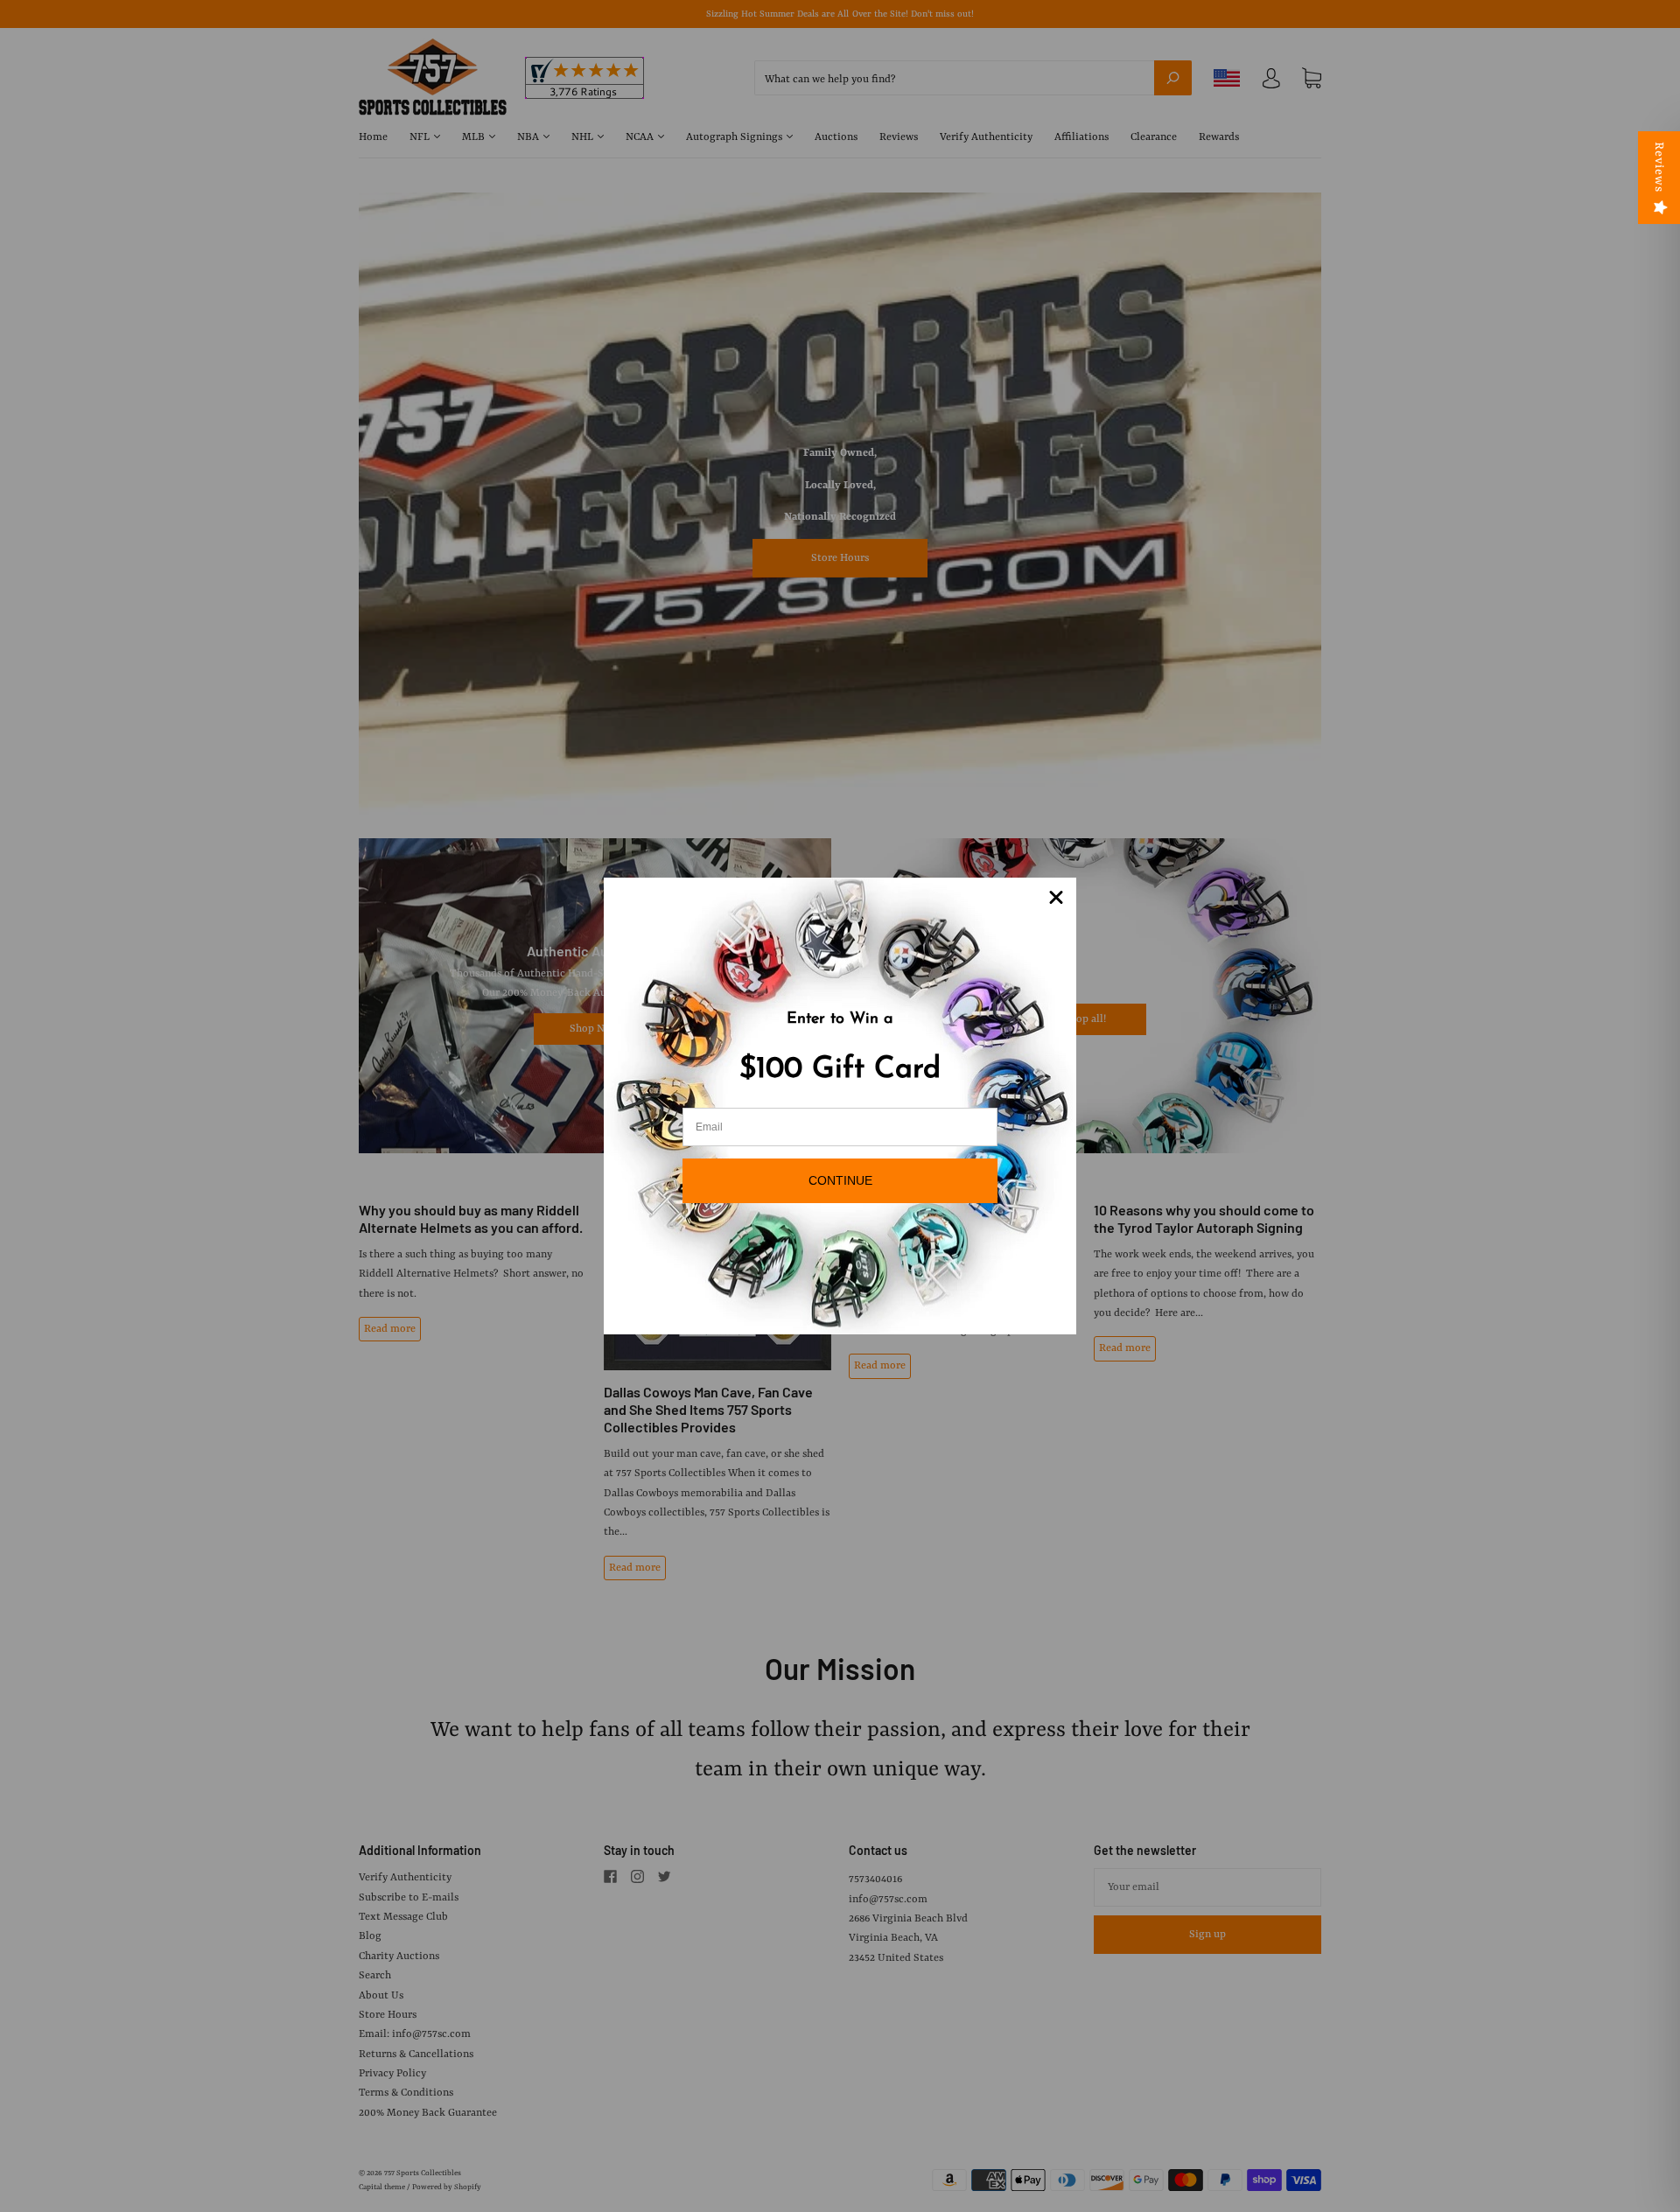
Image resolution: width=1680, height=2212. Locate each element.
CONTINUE (840, 1180)
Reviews (1659, 167)
